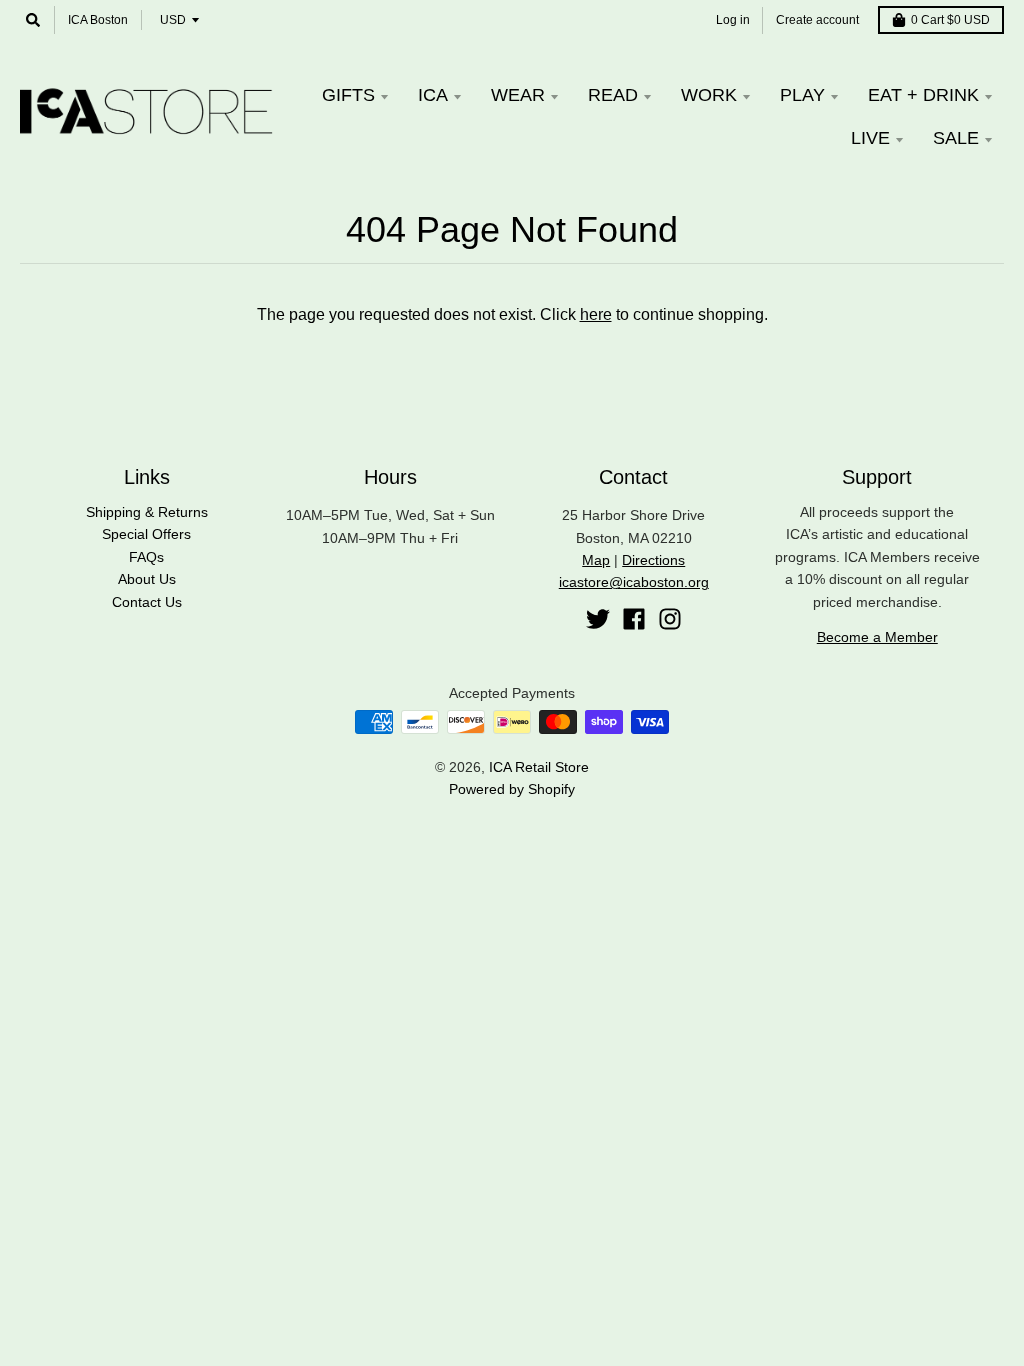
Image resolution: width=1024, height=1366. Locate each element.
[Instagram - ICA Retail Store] (670, 619)
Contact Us (147, 602)
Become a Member (877, 637)
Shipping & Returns (147, 512)
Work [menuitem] (709, 95)
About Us (147, 579)
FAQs (146, 557)
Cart (950, 20)
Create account (817, 20)
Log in (733, 20)
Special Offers (146, 534)
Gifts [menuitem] (348, 95)
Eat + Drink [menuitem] (923, 95)
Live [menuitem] (870, 138)
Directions (653, 560)
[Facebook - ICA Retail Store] (634, 619)
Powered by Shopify (512, 789)
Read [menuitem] (613, 95)
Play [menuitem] (802, 95)
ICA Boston (98, 20)
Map (596, 560)
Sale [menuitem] (956, 138)
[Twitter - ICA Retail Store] (598, 619)
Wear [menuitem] (518, 95)
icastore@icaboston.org (634, 582)
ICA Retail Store (539, 767)
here (596, 314)
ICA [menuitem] (433, 95)
